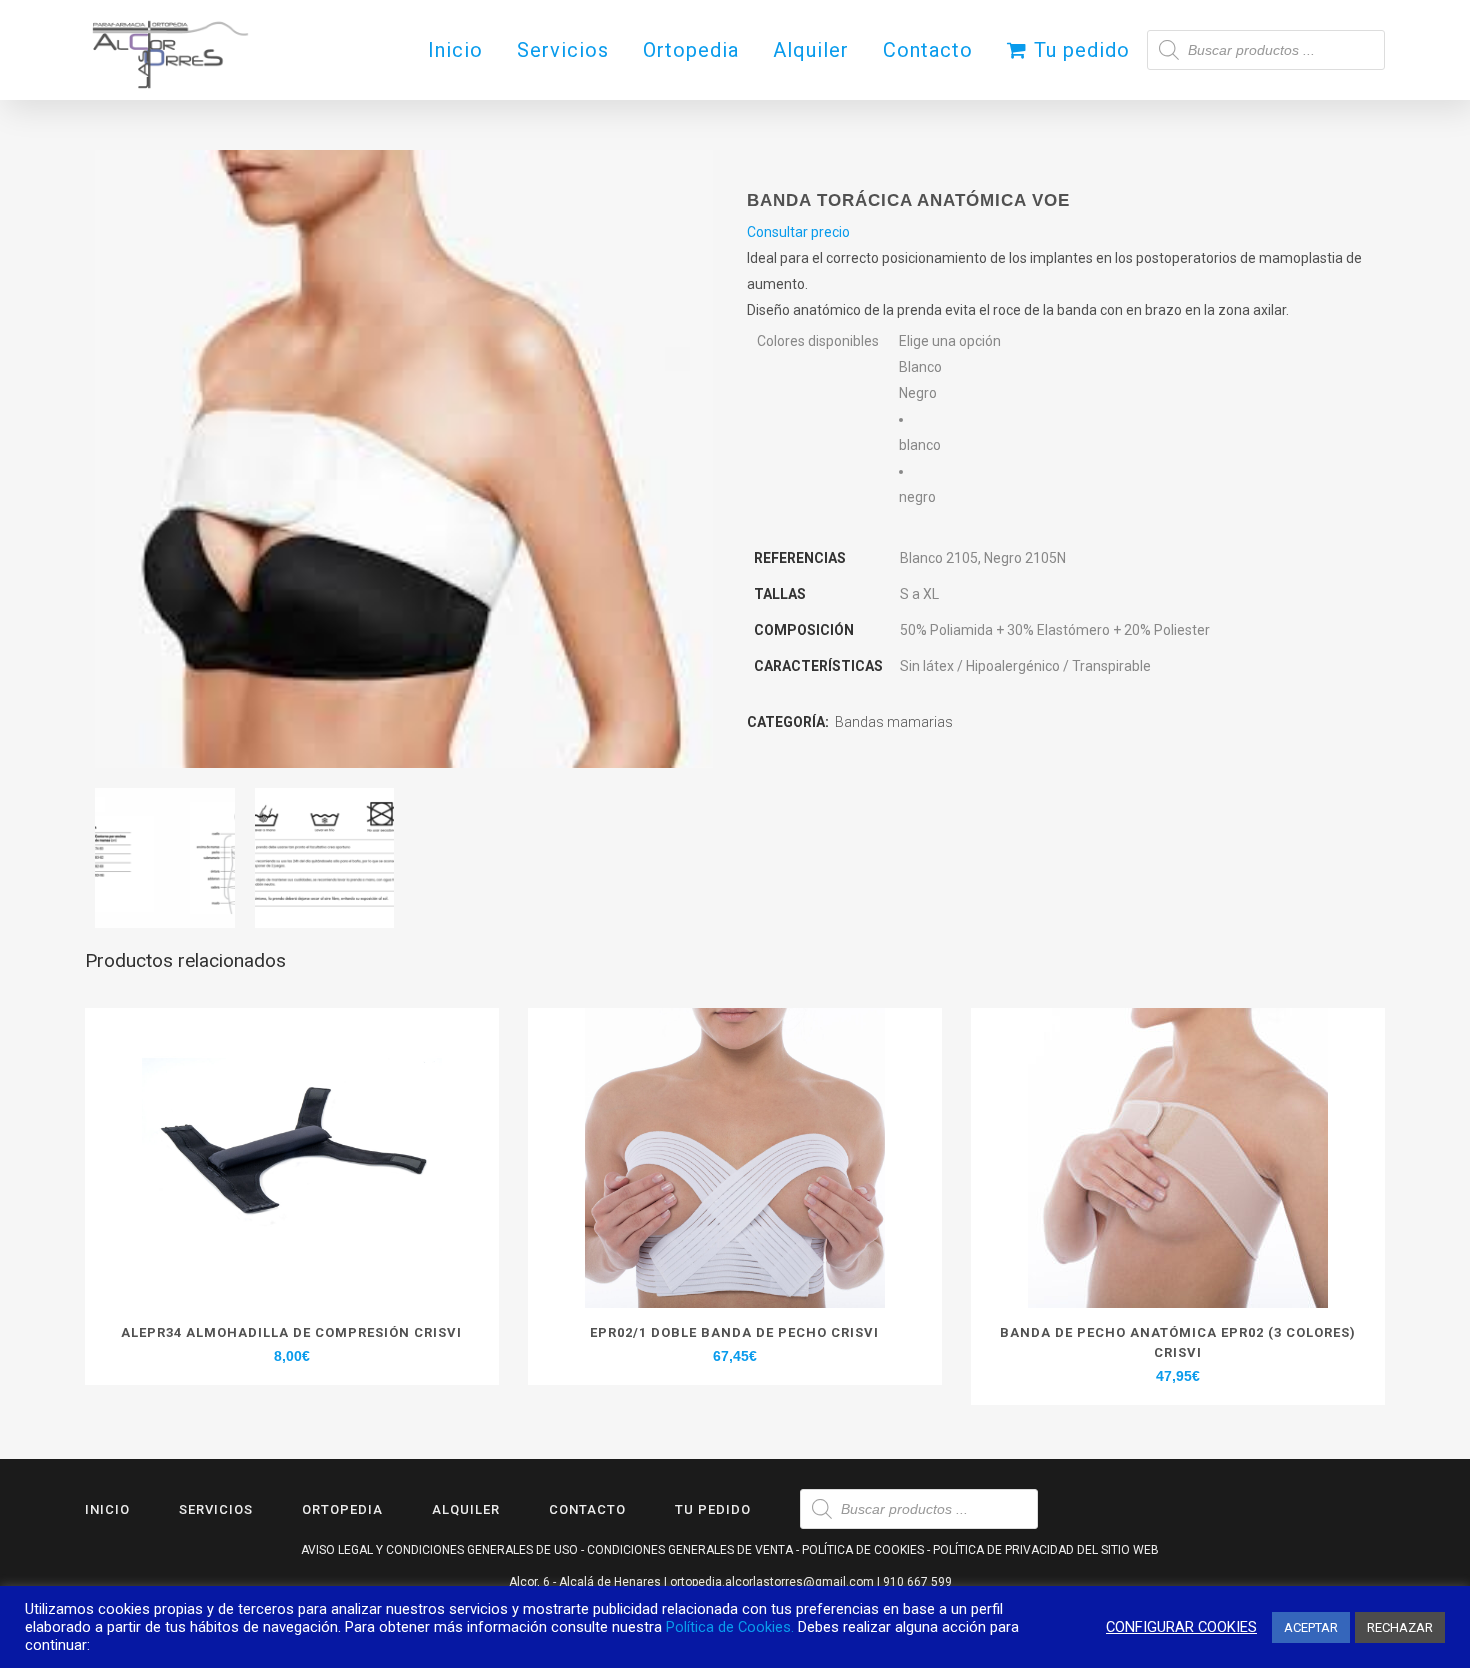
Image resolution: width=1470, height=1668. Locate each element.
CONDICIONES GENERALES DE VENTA (690, 1550)
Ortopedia (342, 1509)
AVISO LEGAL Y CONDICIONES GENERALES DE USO (439, 1550)
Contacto (587, 1509)
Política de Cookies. (730, 1627)
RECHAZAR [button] (1400, 1627)
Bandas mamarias (894, 722)
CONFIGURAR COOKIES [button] (1181, 1627)
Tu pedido (713, 1509)
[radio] (950, 432)
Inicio (107, 1509)
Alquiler (466, 1509)
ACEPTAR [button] (1311, 1627)
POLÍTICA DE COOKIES (863, 1550)
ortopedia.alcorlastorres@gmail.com (772, 1582)
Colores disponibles (818, 341)
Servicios (216, 1509)
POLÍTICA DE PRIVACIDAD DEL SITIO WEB (1046, 1550)
